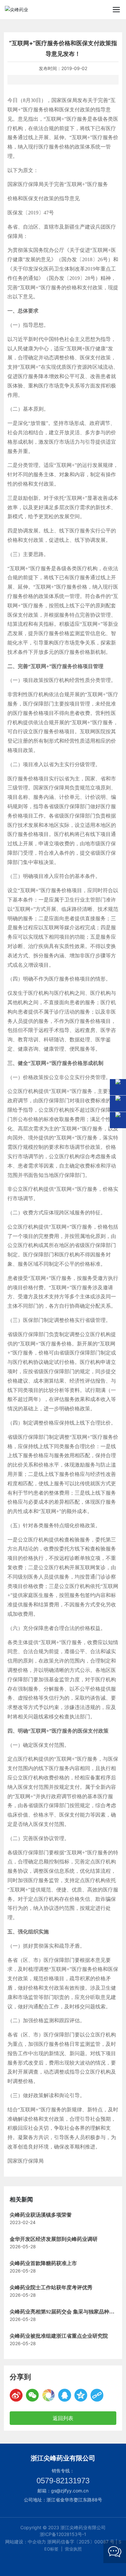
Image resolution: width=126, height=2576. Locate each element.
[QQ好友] (65, 2395)
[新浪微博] (16, 2395)
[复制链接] (97, 2395)
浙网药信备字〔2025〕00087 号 (81, 2542)
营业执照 (73, 2549)
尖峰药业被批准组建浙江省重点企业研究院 (59, 2336)
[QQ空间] (81, 2395)
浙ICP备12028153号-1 (63, 2534)
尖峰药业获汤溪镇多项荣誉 (41, 2215)
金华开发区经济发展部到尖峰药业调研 (54, 2239)
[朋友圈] (48, 2395)
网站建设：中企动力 (26, 2542)
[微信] (32, 2395)
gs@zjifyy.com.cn (70, 2491)
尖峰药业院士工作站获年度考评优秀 (51, 2287)
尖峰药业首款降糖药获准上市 (43, 2263)
